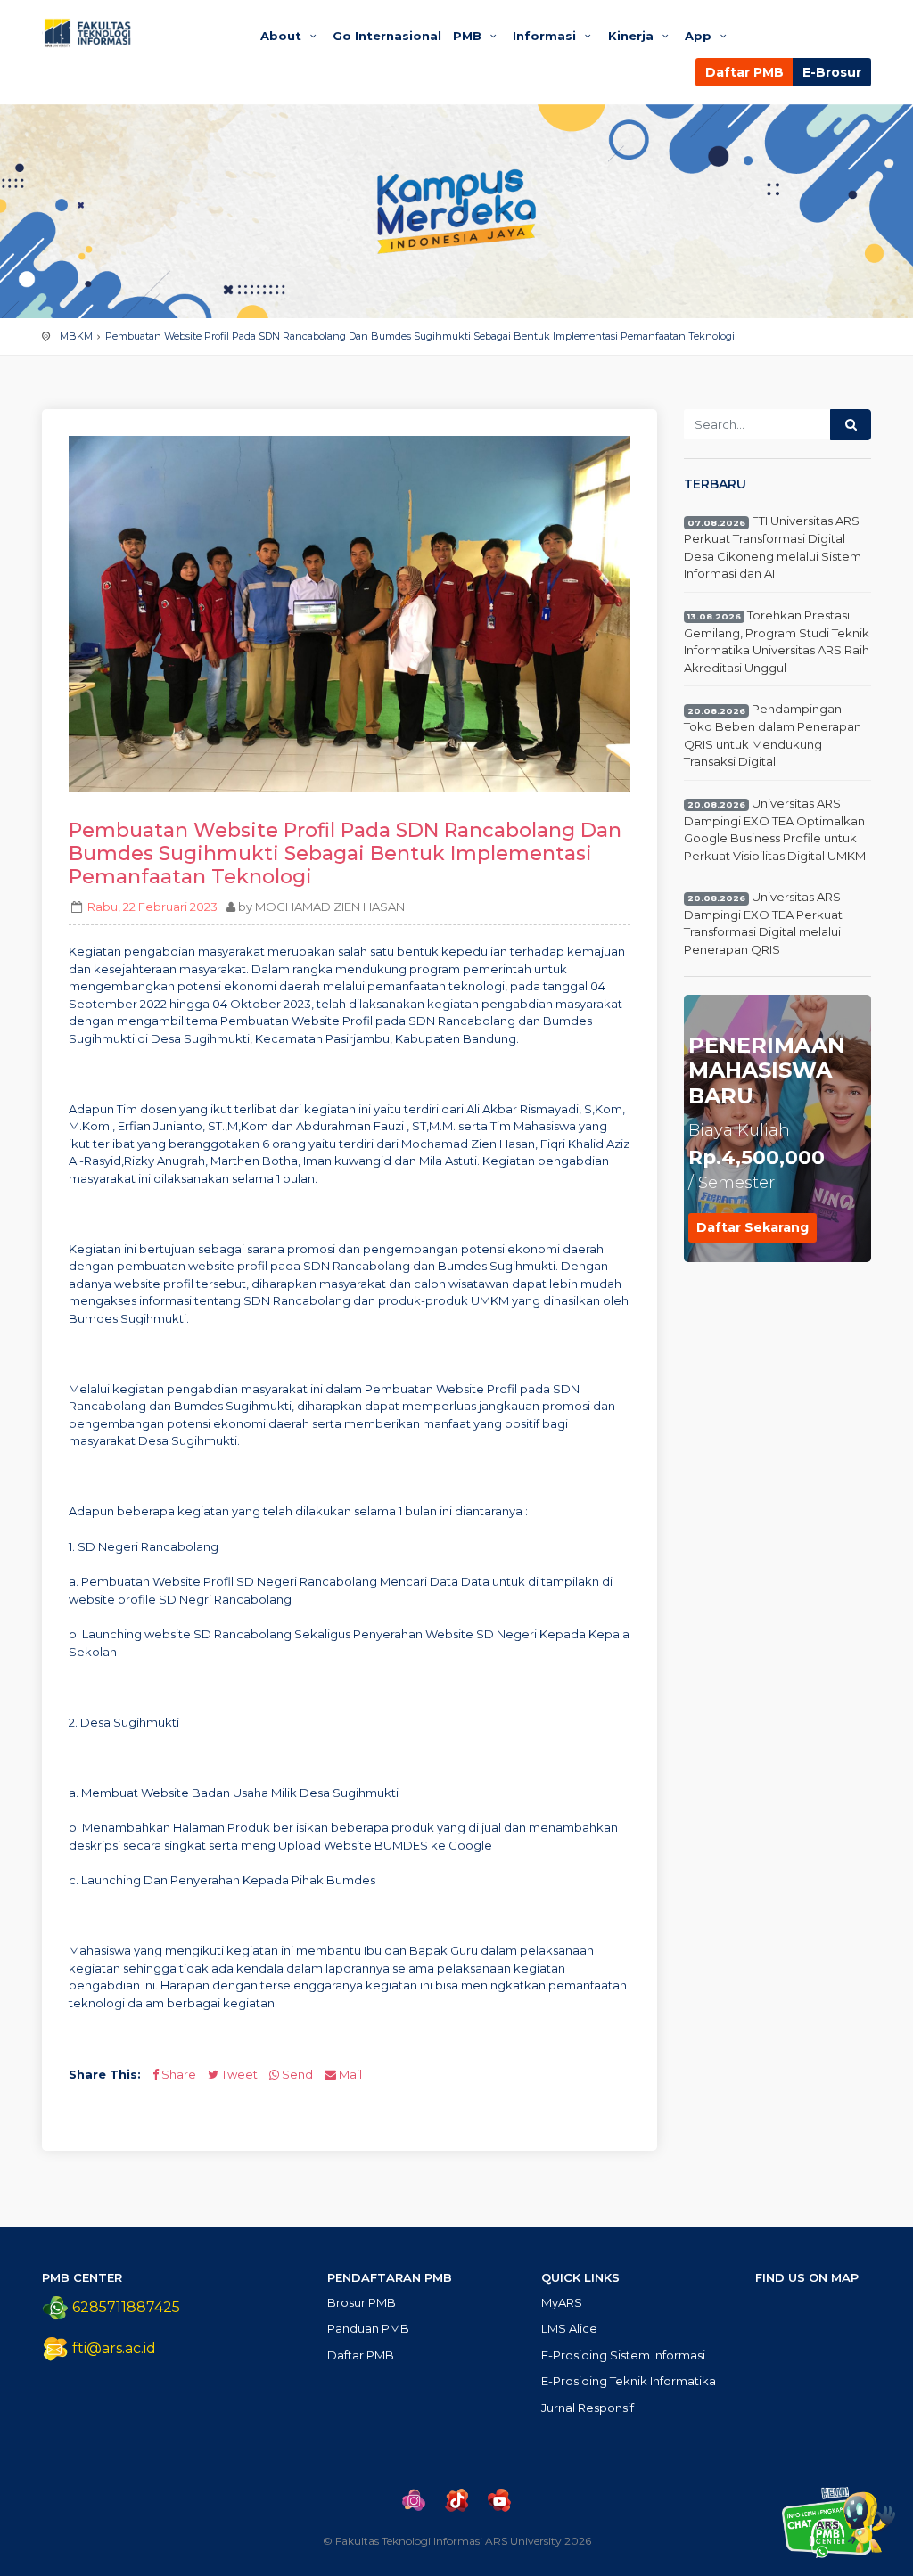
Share (177, 2074)
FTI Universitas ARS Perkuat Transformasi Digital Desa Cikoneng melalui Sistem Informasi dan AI (773, 548)
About (283, 36)
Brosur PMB (362, 2302)
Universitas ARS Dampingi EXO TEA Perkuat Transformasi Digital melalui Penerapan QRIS (763, 923)
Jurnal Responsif (588, 2408)
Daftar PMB (744, 72)
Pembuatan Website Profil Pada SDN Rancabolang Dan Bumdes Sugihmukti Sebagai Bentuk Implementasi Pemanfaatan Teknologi (420, 336)
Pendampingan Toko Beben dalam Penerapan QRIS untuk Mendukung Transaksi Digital (773, 736)
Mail (349, 2074)
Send (296, 2074)
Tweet (238, 2074)
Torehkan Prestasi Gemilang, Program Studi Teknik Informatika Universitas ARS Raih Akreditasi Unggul (777, 641)
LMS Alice (569, 2328)
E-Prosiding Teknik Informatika (629, 2381)
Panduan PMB (368, 2328)
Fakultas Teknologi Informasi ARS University (136, 33)
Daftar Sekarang (753, 1227)
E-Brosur (832, 72)
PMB (469, 36)
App (700, 36)
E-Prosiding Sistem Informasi (623, 2355)
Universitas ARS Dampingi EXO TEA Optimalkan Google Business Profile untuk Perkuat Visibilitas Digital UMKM (775, 829)
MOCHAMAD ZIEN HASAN (330, 907)
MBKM (76, 336)
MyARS (562, 2302)
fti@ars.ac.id (114, 2348)
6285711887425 (124, 2307)
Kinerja (633, 36)
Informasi (546, 36)
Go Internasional (387, 36)
